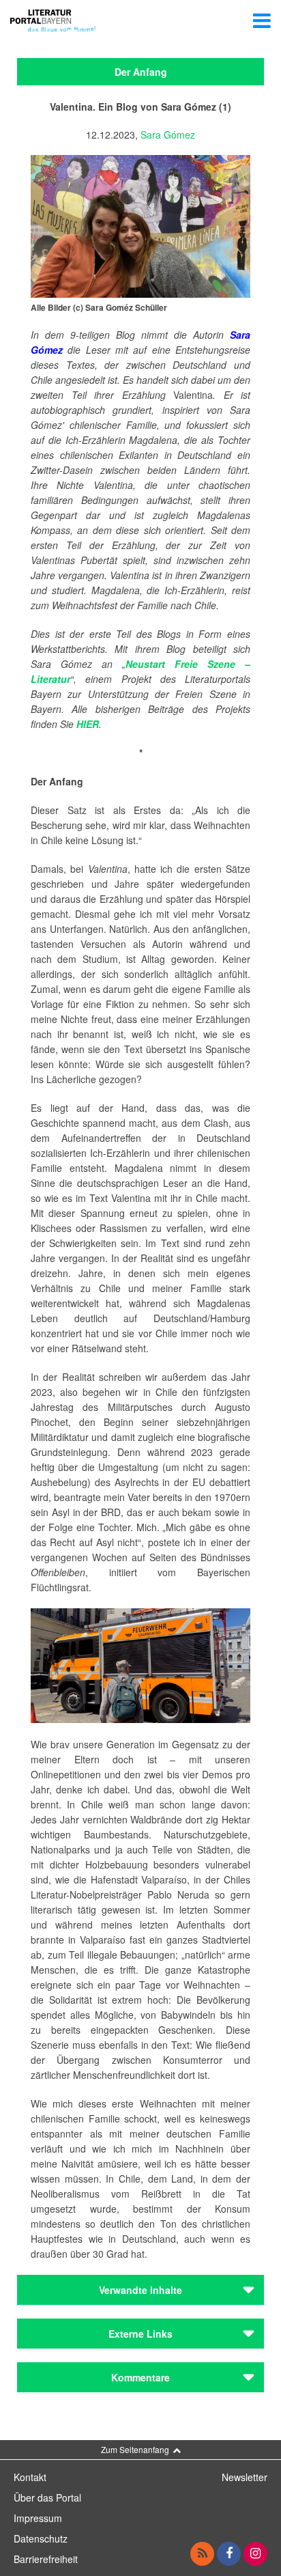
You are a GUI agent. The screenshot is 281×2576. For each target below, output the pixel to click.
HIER (88, 724)
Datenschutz (41, 2538)
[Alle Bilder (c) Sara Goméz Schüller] (140, 225)
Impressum (38, 2518)
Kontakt (30, 2477)
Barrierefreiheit (46, 2559)
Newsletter (245, 2477)
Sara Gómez (168, 135)
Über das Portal (47, 2497)
